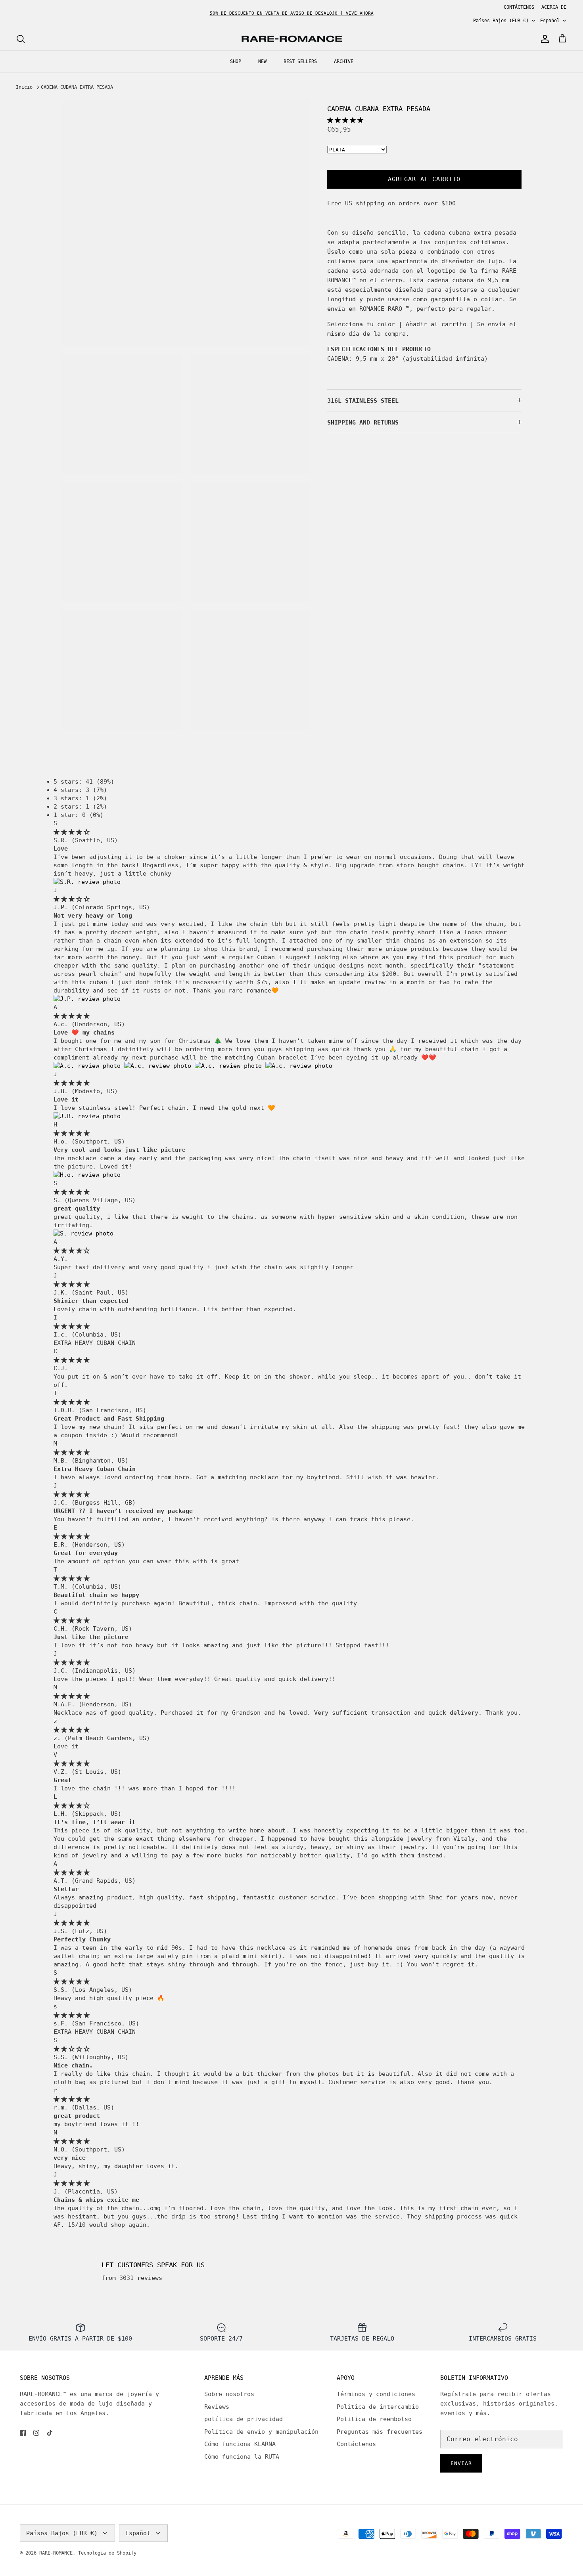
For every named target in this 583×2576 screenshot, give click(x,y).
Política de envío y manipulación (261, 2432)
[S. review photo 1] (83, 1233)
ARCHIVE (344, 61)
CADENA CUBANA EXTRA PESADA (77, 87)
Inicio (24, 87)
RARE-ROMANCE (56, 2553)
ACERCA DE (554, 7)
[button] (345, 120)
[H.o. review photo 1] (87, 1175)
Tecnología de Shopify (107, 2553)
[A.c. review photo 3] (230, 1066)
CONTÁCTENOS (519, 7)
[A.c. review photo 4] (299, 1066)
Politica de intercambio (378, 2407)
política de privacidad (244, 2419)
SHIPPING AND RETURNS (363, 423)
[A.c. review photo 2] (159, 1066)
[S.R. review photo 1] (87, 882)
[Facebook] (23, 2433)
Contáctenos (356, 2444)
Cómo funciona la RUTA (242, 2457)
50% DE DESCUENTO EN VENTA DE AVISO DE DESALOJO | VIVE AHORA (292, 13)
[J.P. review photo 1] (87, 999)
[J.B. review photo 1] (87, 1116)
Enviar (461, 2463)
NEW (262, 61)
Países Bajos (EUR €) (501, 21)
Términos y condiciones (376, 2394)
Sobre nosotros (229, 2394)
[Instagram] (36, 2433)
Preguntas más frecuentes (380, 2432)
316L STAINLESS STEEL (363, 401)
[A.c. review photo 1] (89, 1066)
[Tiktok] (50, 2433)
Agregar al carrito (424, 179)
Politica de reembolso (374, 2419)
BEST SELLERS (300, 61)
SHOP (236, 61)
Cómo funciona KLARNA (240, 2444)
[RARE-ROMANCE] (291, 39)
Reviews (217, 2407)
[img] (72, 832)
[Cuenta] (543, 39)
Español (550, 21)
